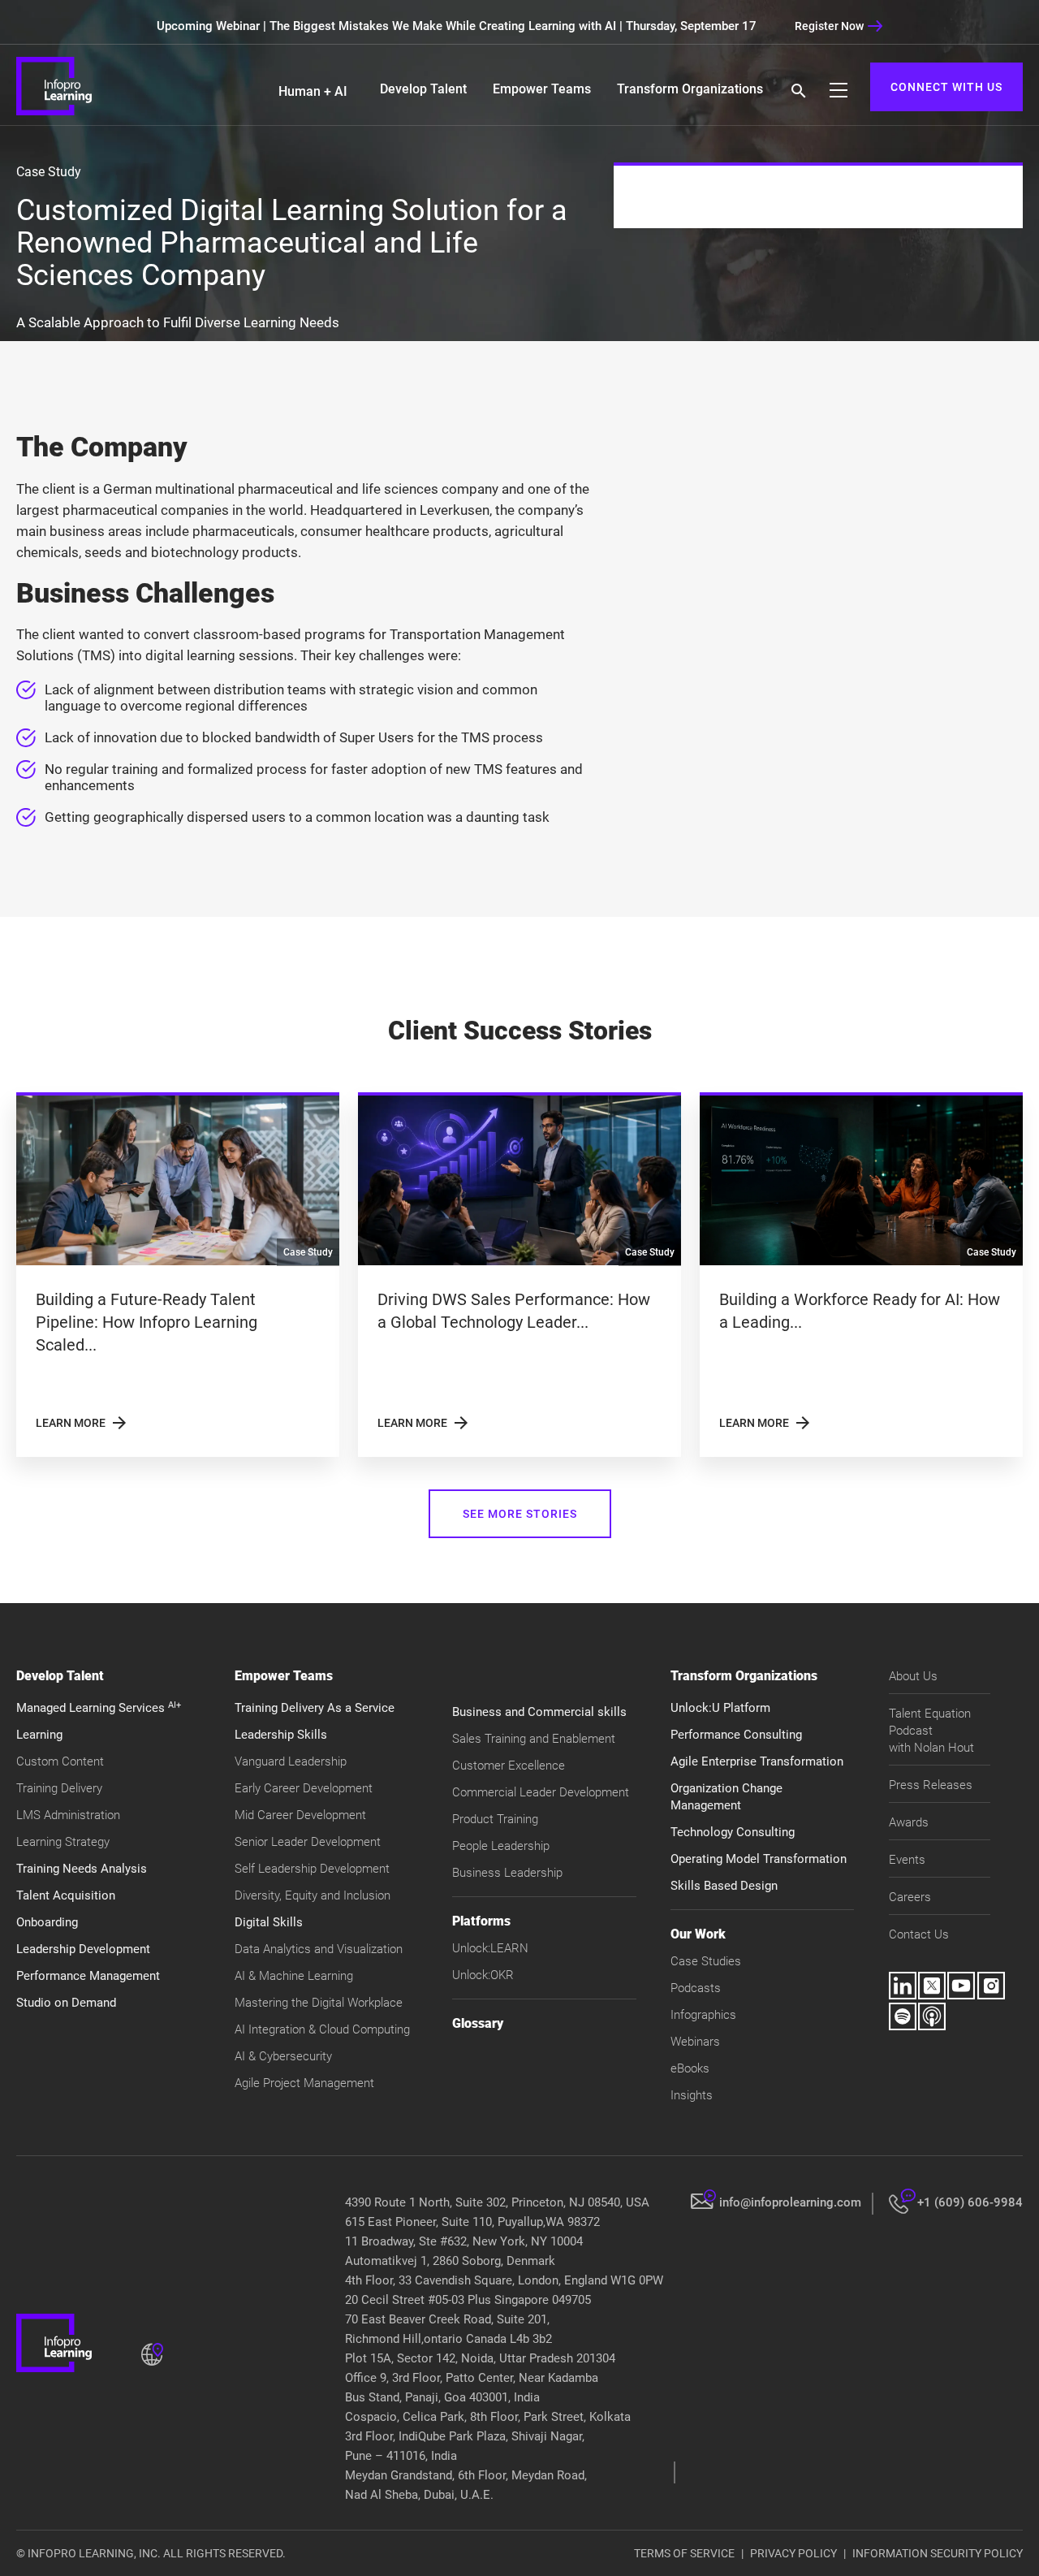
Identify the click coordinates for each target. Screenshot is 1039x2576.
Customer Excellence (509, 1766)
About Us (913, 1676)
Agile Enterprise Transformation (757, 1761)
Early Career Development (304, 1788)
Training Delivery (59, 1788)
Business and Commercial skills (539, 1712)
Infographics (703, 2015)
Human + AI (313, 91)
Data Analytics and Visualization (319, 1949)
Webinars (695, 2042)
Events (907, 1860)
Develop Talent (423, 89)
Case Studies (706, 1961)
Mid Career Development (300, 1815)
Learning (39, 1735)
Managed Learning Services (99, 1708)
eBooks (690, 2068)
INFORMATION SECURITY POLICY (938, 2553)
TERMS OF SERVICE (684, 2553)
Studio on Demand (66, 2003)
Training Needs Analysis (82, 1869)
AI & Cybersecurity (283, 2056)
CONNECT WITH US (946, 87)
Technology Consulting (733, 1832)
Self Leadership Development (312, 1869)
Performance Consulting (736, 1735)
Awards (909, 1822)
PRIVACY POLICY (793, 2553)
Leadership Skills (281, 1735)
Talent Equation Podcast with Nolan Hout (931, 1731)
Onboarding (47, 1922)
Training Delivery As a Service (315, 1708)
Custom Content (60, 1761)
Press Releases (931, 1785)
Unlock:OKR (483, 1975)
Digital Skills (269, 1922)
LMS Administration (68, 1815)
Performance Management (88, 1976)
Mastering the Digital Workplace (319, 2003)
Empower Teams (542, 89)
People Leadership (501, 1846)
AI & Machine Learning (294, 1976)
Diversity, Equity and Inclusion (313, 1895)
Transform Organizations (690, 89)
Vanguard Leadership (291, 1761)
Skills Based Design (724, 1886)
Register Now (829, 26)
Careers (910, 1897)
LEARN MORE (82, 1423)
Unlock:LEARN (490, 1948)
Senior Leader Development (308, 1842)
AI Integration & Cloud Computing (322, 2029)
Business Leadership (507, 1873)
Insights (692, 2095)
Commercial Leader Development (541, 1792)
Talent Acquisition (66, 1895)
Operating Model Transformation (759, 1859)
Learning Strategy (63, 1842)
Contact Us (919, 1934)
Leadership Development (83, 1949)
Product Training (495, 1819)
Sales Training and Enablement (534, 1739)
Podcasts (696, 1988)
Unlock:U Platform (720, 1708)
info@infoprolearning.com (790, 2202)
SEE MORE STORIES (520, 1514)
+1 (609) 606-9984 (970, 2202)
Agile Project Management (304, 2083)
